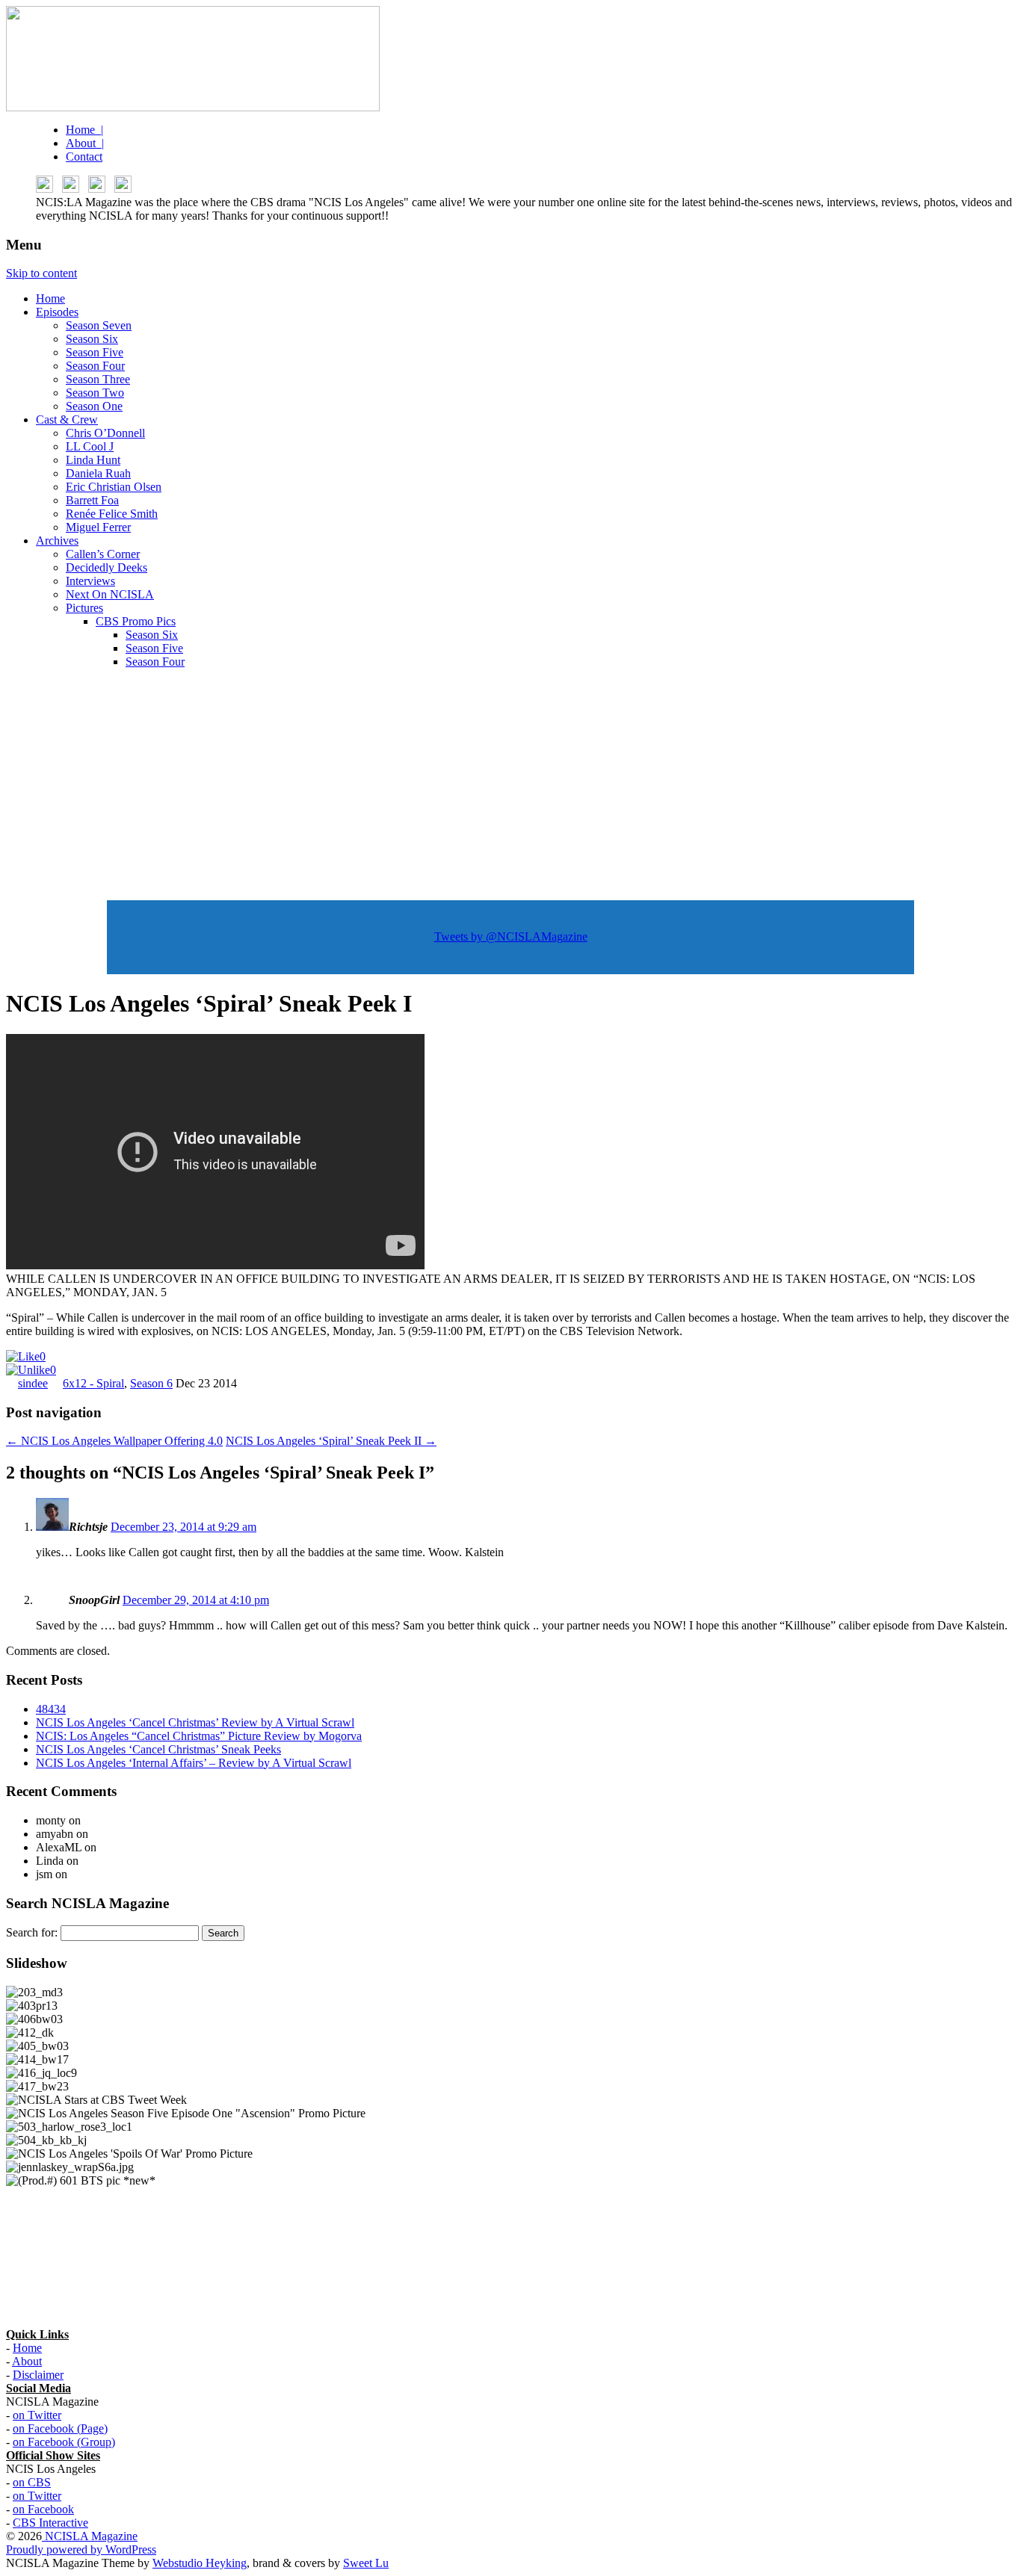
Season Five (95, 352)
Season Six (92, 339)
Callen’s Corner (103, 554)
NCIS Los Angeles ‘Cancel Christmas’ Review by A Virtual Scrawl (195, 1722)
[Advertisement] (510, 785)
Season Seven (99, 325)
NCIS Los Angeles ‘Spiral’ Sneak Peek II (331, 1441)
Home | (84, 130)
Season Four (95, 366)
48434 (51, 1709)
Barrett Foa (92, 500)
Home (50, 298)
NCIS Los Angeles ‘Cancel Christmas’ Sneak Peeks (158, 1749)
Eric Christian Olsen (114, 487)
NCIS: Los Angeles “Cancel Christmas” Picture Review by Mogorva (199, 1736)
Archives (57, 541)
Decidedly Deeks (107, 567)
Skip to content (41, 273)
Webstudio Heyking (200, 2563)
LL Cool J (90, 446)
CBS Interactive (50, 2523)
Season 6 (151, 1383)
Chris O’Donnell (105, 433)
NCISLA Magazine (90, 2536)
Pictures (84, 608)
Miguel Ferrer (98, 527)
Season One (94, 406)
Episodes (57, 312)
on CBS (32, 2482)
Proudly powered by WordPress (81, 2549)
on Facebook (43, 2509)
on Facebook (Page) (60, 2428)
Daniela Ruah (98, 473)
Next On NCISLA (110, 594)
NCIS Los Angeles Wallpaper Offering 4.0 (114, 1441)
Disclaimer (38, 2375)
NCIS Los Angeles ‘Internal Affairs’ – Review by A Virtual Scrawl (194, 1763)
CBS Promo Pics (136, 621)
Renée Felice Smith (112, 514)
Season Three (98, 379)
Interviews (90, 581)
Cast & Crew (67, 419)
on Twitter (37, 2415)
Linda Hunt (93, 460)
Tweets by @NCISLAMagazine (511, 936)
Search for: (32, 1932)
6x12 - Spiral (93, 1383)
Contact (84, 157)
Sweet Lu (366, 2563)
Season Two (95, 393)
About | (85, 143)
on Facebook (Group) (64, 2442)
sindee (33, 1383)
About (27, 2361)
